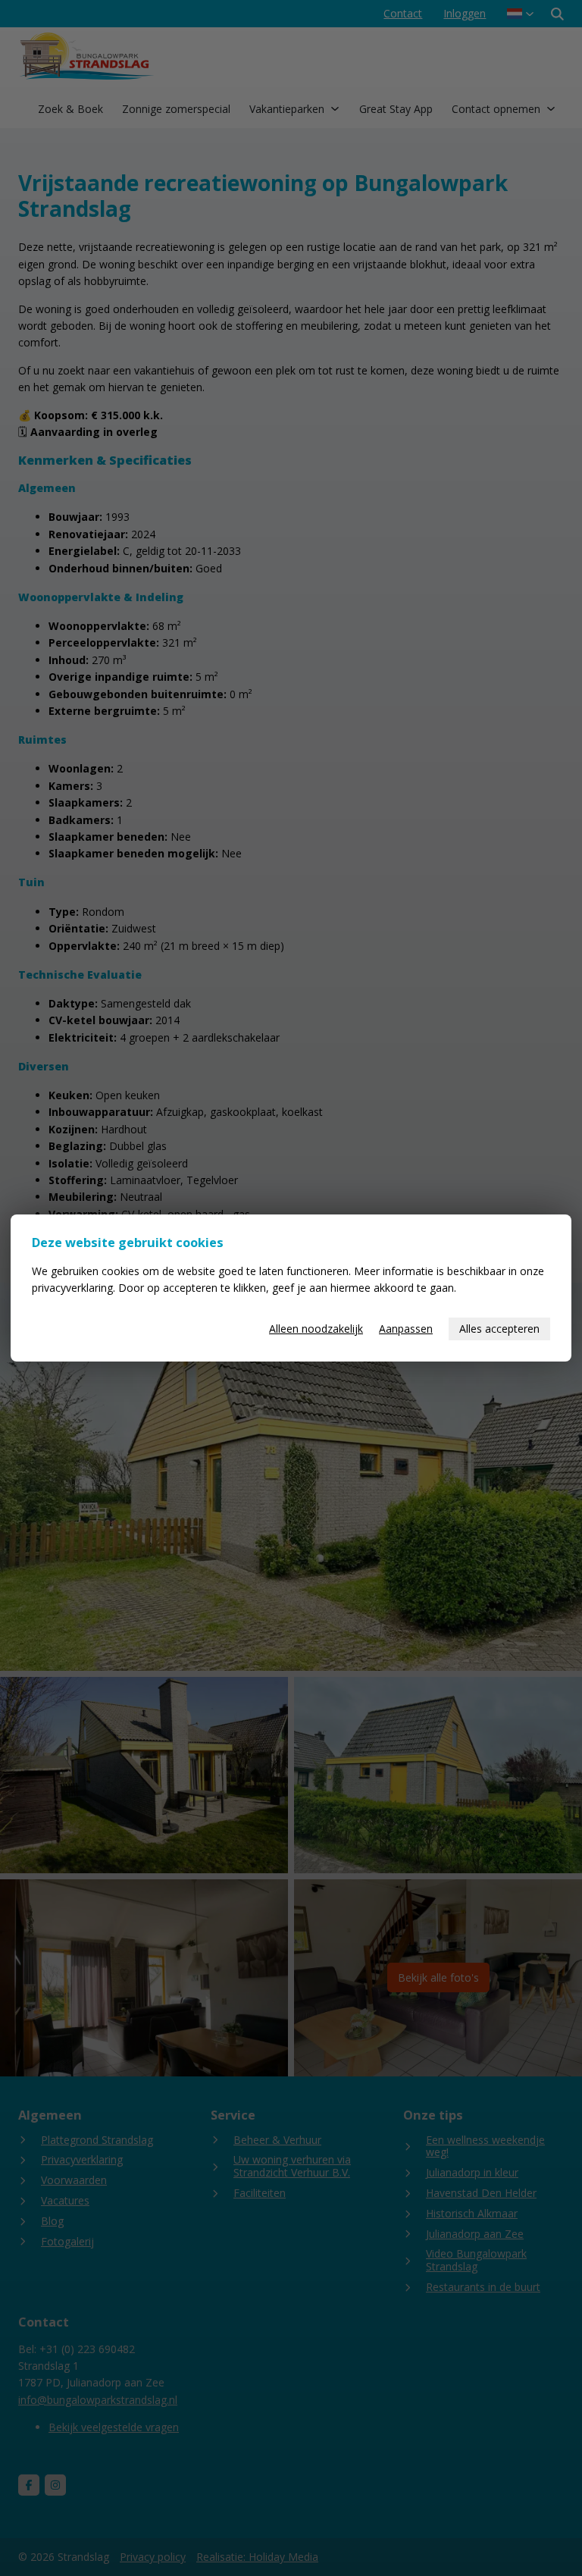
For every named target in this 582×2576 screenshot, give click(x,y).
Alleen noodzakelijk (316, 1329)
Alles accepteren (499, 1329)
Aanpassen (406, 1329)
